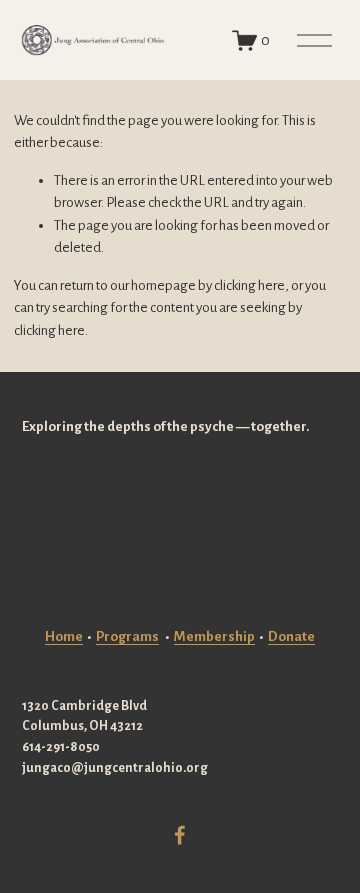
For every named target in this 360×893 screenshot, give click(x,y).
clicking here (249, 285)
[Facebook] (180, 835)
